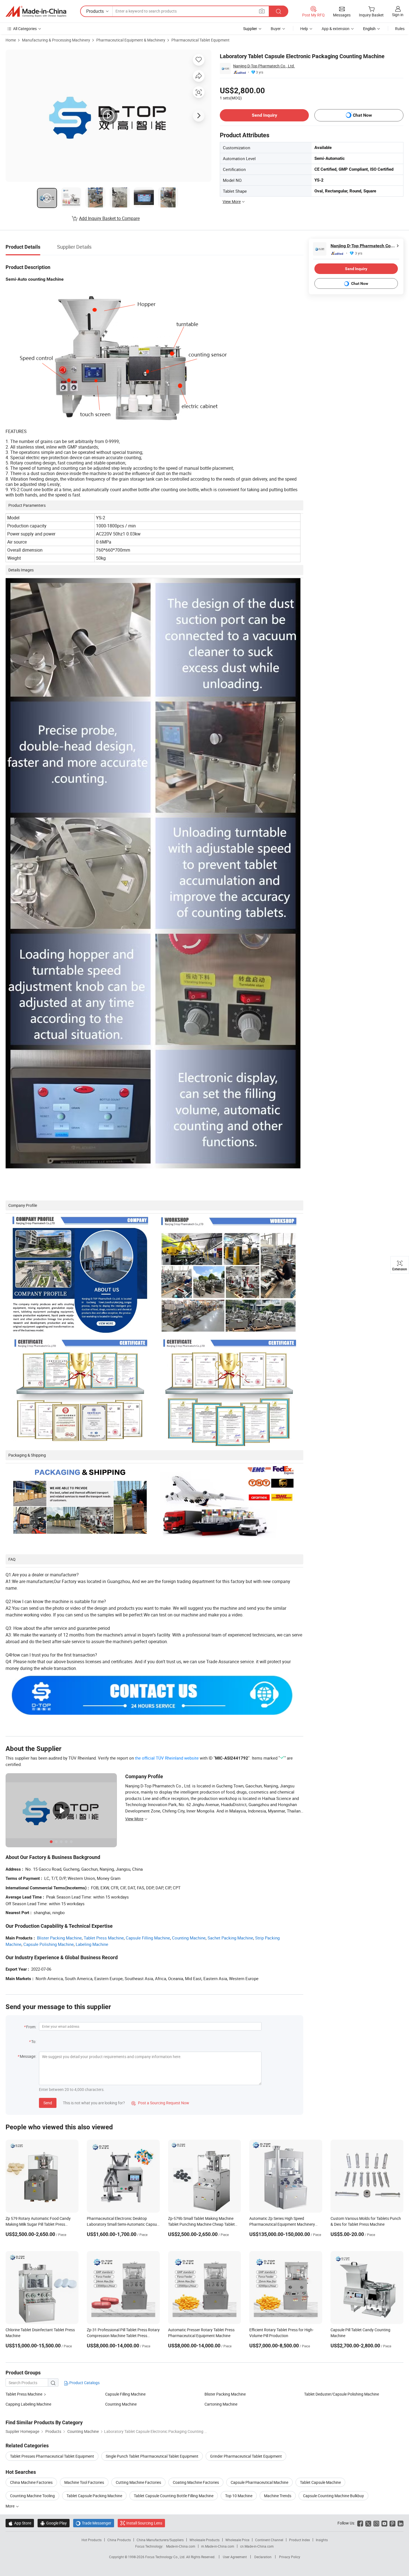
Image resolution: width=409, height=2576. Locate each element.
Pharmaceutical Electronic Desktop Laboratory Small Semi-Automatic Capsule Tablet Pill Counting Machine (123, 2224)
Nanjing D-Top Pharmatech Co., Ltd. (264, 66)
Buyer (276, 29)
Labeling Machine (92, 1944)
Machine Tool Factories (84, 2482)
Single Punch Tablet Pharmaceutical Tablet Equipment (152, 2456)
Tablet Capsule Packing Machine (94, 2496)
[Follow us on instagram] (376, 2523)
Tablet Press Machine (104, 1938)
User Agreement (235, 2557)
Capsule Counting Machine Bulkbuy (333, 2496)
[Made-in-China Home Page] (36, 11)
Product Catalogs (84, 2383)
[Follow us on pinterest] (392, 2523)
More (10, 2506)
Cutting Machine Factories (138, 2482)
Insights (322, 2540)
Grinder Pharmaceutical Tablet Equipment (246, 2456)
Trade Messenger (94, 2523)
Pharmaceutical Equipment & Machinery (131, 40)
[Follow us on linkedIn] (401, 2523)
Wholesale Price (237, 2540)
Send (48, 2103)
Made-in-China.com (181, 2546)
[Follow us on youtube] (384, 2523)
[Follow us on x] (368, 2523)
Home (11, 40)
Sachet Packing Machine (230, 1938)
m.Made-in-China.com (218, 2546)
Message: (28, 2056)
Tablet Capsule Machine (320, 2482)
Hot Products (92, 2540)
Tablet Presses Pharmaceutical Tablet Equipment (52, 2456)
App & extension (336, 29)
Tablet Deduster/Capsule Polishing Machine (342, 2394)
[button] (262, 11)
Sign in (398, 15)
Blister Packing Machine (59, 1938)
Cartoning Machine (221, 2404)
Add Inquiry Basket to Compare (109, 218)
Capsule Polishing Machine (49, 1944)
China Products (119, 2540)
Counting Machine (189, 1938)
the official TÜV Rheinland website (167, 1758)
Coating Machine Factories (196, 2482)
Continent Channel (269, 2540)
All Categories (25, 29)
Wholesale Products (204, 2540)
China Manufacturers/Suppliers (160, 2540)
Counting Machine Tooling (32, 2496)
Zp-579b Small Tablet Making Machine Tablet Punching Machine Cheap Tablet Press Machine (201, 2224)
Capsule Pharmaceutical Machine (259, 2482)
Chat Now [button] (362, 115)
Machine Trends (278, 2496)
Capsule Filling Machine (148, 1938)
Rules (400, 29)
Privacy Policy (290, 2557)
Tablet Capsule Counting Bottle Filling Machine (174, 2496)
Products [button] (95, 11)
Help (304, 29)
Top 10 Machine (239, 2496)
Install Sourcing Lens (144, 2523)
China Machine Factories (31, 2482)
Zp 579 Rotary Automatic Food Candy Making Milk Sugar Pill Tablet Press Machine (38, 2224)
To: (34, 2042)
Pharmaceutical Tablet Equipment (200, 40)
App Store (20, 2523)
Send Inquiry (264, 115)
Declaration (263, 2557)
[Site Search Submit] (279, 11)
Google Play (54, 2523)
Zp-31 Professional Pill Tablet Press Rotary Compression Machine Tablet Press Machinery (123, 2336)
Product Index (300, 2540)
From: (31, 2027)
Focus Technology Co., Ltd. (166, 2557)
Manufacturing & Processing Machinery (56, 40)
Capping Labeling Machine (28, 2404)
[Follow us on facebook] (360, 2523)
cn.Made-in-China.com (257, 2546)
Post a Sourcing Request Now (160, 2103)
